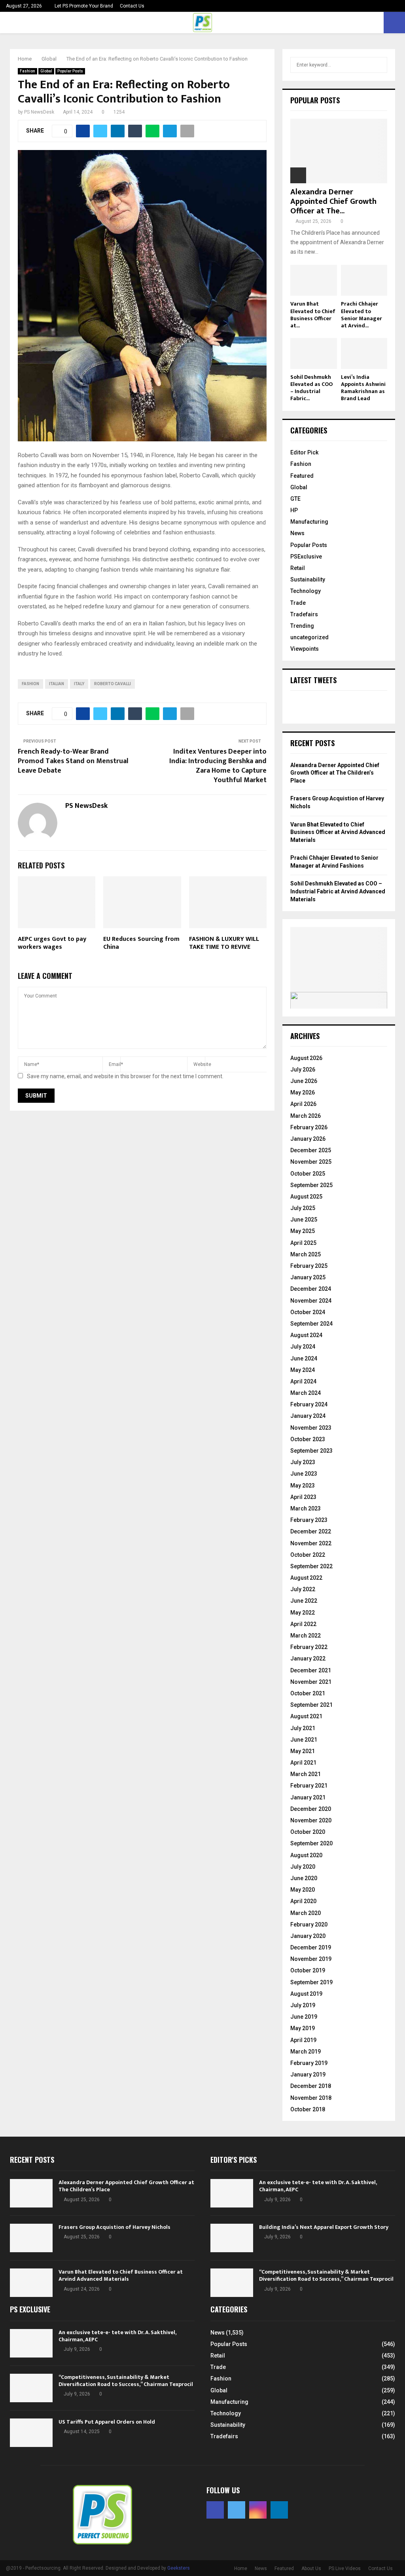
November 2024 (311, 1301)
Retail (298, 568)
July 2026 (303, 1070)
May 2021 (303, 1751)
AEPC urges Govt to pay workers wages (52, 943)
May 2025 (303, 1231)
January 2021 (308, 1797)
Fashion (27, 71)
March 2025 (306, 1254)
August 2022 (306, 1578)
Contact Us (132, 6)
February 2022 (309, 1647)
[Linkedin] (279, 2510)
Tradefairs (304, 614)
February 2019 (309, 2063)
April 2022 (303, 1624)
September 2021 (311, 1705)
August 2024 (306, 1335)
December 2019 (311, 1947)
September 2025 (311, 1185)
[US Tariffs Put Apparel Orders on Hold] (31, 2433)
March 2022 (306, 1636)
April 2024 (303, 1381)
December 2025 (311, 1150)
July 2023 (303, 1462)
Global (46, 71)
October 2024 (308, 1312)
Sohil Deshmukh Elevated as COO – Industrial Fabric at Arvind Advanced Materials (338, 891)
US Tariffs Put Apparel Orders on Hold (107, 2422)
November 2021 (311, 1682)
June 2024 (304, 1358)
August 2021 (306, 1716)
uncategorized (309, 637)
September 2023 (311, 1451)
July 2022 (303, 1589)
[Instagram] (258, 2510)
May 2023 (303, 1486)
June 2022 (304, 1601)
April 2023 (303, 1497)
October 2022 (308, 1555)
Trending (302, 626)
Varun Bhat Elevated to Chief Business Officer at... (313, 314)
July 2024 (303, 1347)
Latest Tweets (313, 680)
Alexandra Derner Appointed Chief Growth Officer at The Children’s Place (335, 773)
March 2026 (306, 1116)
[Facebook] (215, 2510)
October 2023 (308, 1439)
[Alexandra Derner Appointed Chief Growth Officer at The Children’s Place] (339, 151)
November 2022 (311, 1543)
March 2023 (306, 1508)
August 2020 (306, 1855)
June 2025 (304, 1220)
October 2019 (308, 1970)
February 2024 (309, 1404)
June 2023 (304, 1474)
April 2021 (303, 1763)
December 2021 (311, 1670)
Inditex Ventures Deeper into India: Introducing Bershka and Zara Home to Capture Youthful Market (218, 766)
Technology (306, 591)
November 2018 (311, 2098)
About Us (311, 2568)
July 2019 (303, 2005)
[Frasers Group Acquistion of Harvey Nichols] (31, 2238)
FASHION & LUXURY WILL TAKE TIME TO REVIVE (224, 943)
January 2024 (308, 1416)
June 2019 (304, 2017)
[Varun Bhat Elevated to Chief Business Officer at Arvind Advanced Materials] (314, 280)
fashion (30, 684)
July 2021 (303, 1728)
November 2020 (311, 1820)
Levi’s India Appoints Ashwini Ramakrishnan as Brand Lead (363, 388)
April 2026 (303, 1104)
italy (79, 684)
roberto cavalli (113, 684)
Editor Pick (304, 452)
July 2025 (303, 1208)
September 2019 (311, 1982)
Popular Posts (70, 71)
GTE (295, 499)
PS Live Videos (345, 2568)
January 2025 (308, 1277)
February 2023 (309, 1520)
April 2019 (303, 2040)
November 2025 (311, 1162)
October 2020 (308, 1832)
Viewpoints (305, 649)
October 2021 (308, 1693)
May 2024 (303, 1370)
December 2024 (311, 1289)
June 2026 (304, 1081)
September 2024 (311, 1324)
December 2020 (311, 1809)
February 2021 (309, 1786)
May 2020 (303, 1890)
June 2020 (304, 1878)
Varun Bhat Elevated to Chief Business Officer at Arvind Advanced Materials (338, 832)
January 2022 (308, 1658)
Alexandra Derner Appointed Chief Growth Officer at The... (333, 201)
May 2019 (303, 2028)
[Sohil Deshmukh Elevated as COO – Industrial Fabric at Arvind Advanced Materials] (314, 353)
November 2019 (311, 1959)
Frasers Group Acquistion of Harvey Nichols (114, 2227)
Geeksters (179, 2568)
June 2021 (304, 1740)
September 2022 (311, 1566)
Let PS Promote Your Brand (84, 6)
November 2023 (311, 1428)
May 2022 (303, 1613)
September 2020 (311, 1843)
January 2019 (308, 2074)
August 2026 (306, 1058)
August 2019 (306, 1994)
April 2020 (303, 1901)
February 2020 (309, 1924)
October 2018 (308, 2109)
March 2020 (306, 1913)
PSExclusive (306, 557)
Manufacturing (309, 522)
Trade (298, 603)
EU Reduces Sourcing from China (141, 943)
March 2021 (306, 1774)
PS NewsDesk (39, 112)
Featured (302, 476)
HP (294, 510)
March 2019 (306, 2052)
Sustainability (308, 579)
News (297, 533)
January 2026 (308, 1139)
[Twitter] (237, 2510)
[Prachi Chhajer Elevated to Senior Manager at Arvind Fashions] (364, 280)
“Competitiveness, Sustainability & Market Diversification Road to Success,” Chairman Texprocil (326, 2275)
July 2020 (303, 1867)
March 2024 (306, 1393)
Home (241, 2568)
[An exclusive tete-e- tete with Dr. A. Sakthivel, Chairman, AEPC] (232, 2193)
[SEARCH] (379, 65)
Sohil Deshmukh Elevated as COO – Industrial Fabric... (311, 388)
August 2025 (306, 1197)
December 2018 (311, 2086)
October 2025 (308, 1174)
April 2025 (303, 1243)
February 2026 (309, 1127)
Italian (57, 684)
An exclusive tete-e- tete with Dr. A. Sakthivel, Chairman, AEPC (318, 2186)
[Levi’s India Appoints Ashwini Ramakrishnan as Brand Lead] (364, 353)
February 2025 (309, 1266)
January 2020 (308, 1936)
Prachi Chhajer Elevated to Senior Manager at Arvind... (361, 314)
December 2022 (311, 1531)
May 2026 (303, 1092)
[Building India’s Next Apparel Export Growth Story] (232, 2238)
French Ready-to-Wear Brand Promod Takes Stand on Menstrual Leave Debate (73, 761)
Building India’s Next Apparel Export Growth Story (324, 2227)
